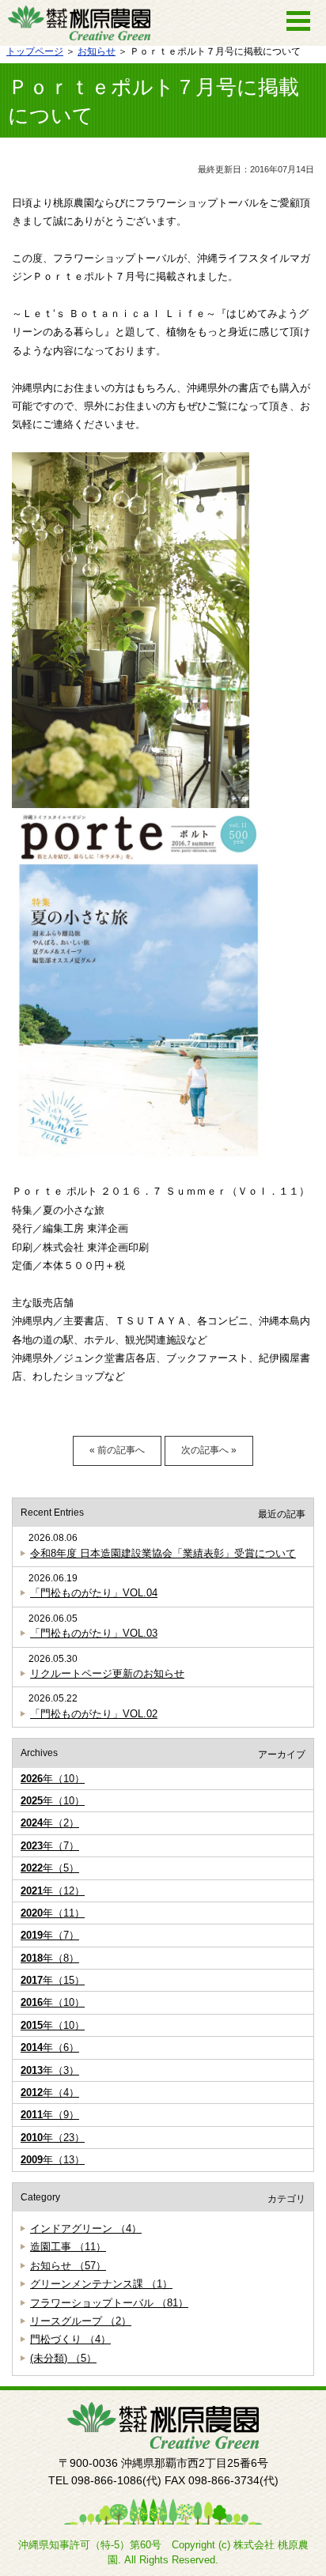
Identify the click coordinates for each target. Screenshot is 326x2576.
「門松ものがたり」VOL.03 (94, 1633)
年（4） (50, 2093)
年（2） (50, 1823)
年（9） (50, 2115)
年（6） (50, 2047)
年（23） (53, 2138)
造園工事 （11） (68, 2247)
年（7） (50, 1846)
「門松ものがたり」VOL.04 (94, 1593)
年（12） (53, 1891)
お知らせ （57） (68, 2266)
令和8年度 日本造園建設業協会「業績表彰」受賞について (163, 1553)
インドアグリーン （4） (86, 2229)
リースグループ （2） (81, 2321)
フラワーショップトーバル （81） (109, 2303)
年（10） (53, 1779)
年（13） (53, 2160)
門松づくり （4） (70, 2339)
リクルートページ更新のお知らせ (107, 1673)
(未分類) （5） (63, 2358)
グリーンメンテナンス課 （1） (101, 2284)
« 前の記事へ (117, 1450)
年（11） (53, 1913)
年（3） (50, 2070)
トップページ (35, 51)
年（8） (50, 1958)
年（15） (53, 1980)
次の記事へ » (209, 1450)
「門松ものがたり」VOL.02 (94, 1714)
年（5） (50, 1868)
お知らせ (97, 51)
